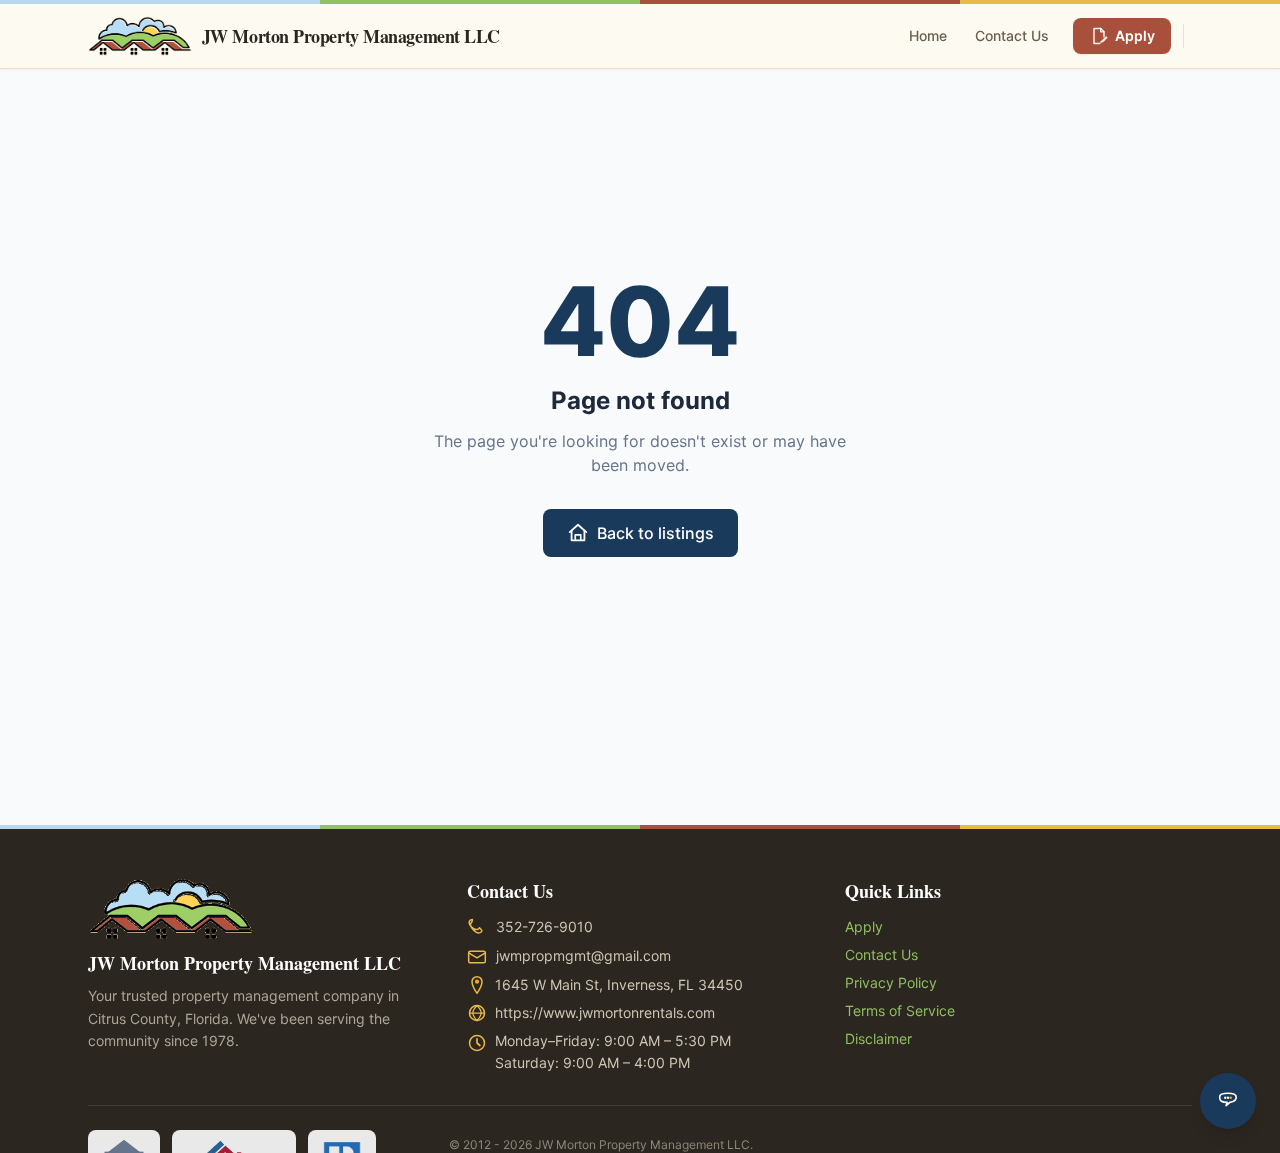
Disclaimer (878, 1038)
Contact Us (1012, 35)
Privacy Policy (891, 982)
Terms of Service (900, 1010)
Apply (1135, 35)
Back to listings (655, 533)
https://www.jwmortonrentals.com (605, 1012)
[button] (544, 928)
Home (928, 35)
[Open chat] (1228, 1101)
